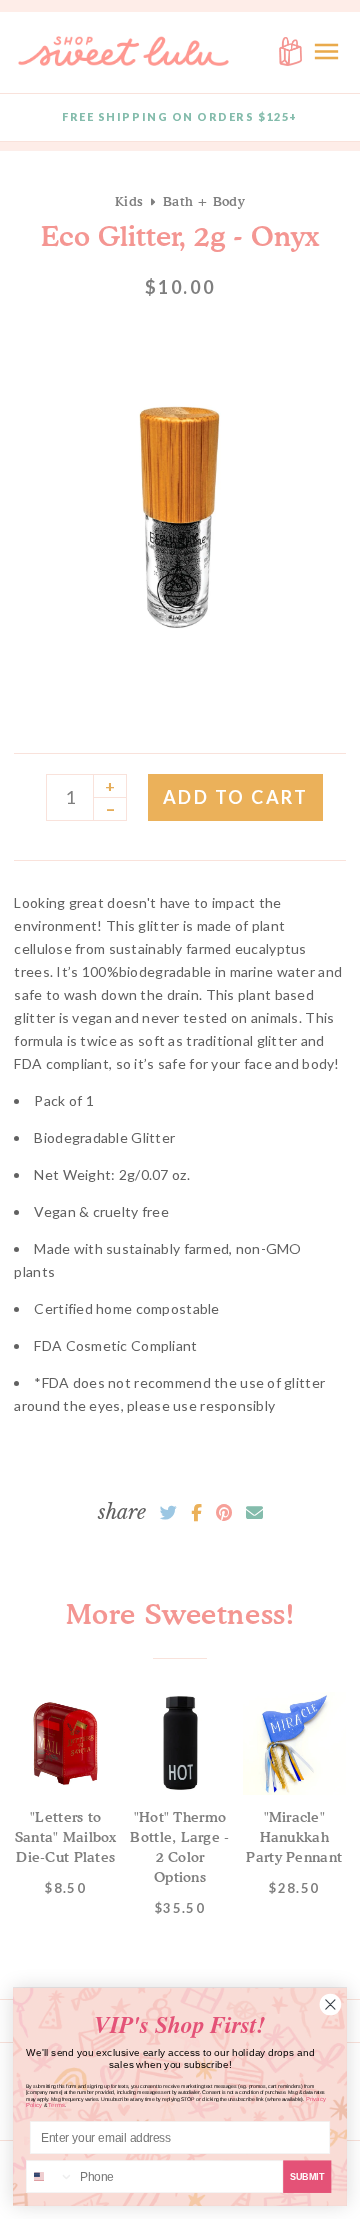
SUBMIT (307, 2176)
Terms (56, 2105)
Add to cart (236, 797)
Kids (129, 201)
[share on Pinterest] (224, 1513)
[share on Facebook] (196, 1513)
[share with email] (254, 1513)
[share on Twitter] (168, 1513)
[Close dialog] (330, 2004)
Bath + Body (204, 201)
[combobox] (50, 2176)
